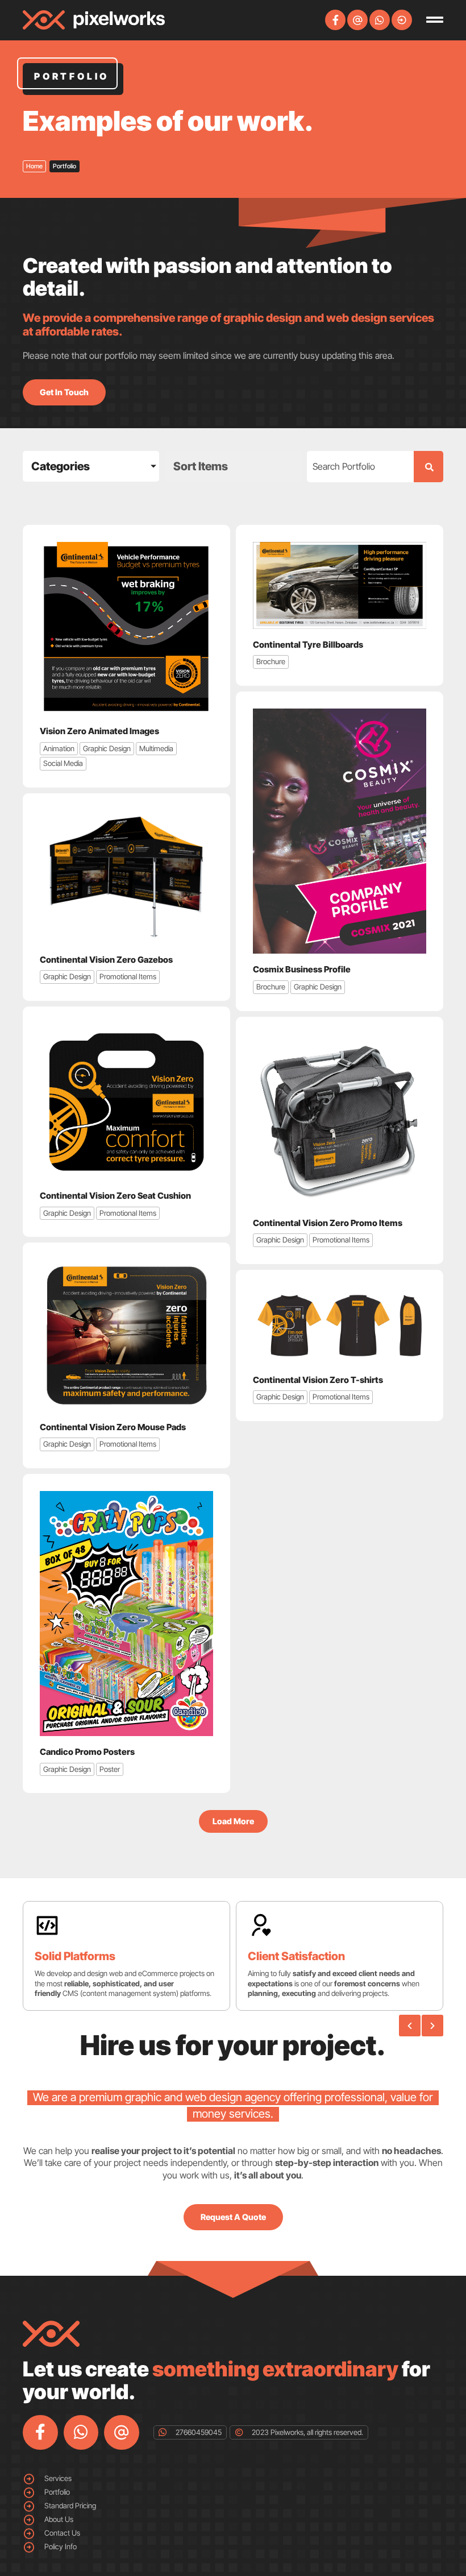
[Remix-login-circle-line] (402, 20)
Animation (59, 748)
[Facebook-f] (335, 20)
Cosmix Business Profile (302, 969)
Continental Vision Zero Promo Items (328, 1223)
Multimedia (156, 748)
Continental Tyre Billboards (308, 645)
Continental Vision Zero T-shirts (318, 1380)
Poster (110, 1769)
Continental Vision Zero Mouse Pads (113, 1427)
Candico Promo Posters (87, 1752)
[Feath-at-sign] (357, 20)
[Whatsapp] (380, 20)
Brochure (271, 661)
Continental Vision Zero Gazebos (106, 960)
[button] (233, 1821)
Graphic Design (107, 748)
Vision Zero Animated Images (99, 731)
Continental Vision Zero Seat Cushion (115, 1196)
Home (34, 166)
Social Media (63, 763)
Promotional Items (128, 976)
